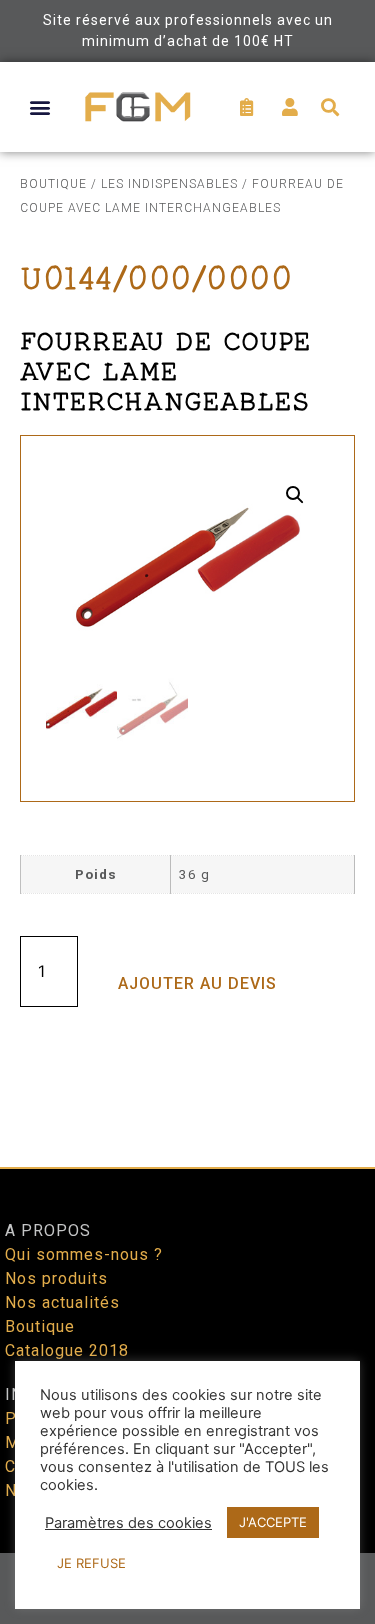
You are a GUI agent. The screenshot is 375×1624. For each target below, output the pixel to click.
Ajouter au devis (197, 983)
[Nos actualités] (187, 1303)
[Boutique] (187, 1327)
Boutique (53, 184)
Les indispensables (169, 184)
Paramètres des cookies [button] (128, 1523)
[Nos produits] (187, 1279)
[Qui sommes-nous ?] (187, 1255)
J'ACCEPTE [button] (273, 1522)
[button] (40, 106)
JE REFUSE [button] (91, 1563)
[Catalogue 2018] (187, 1351)
